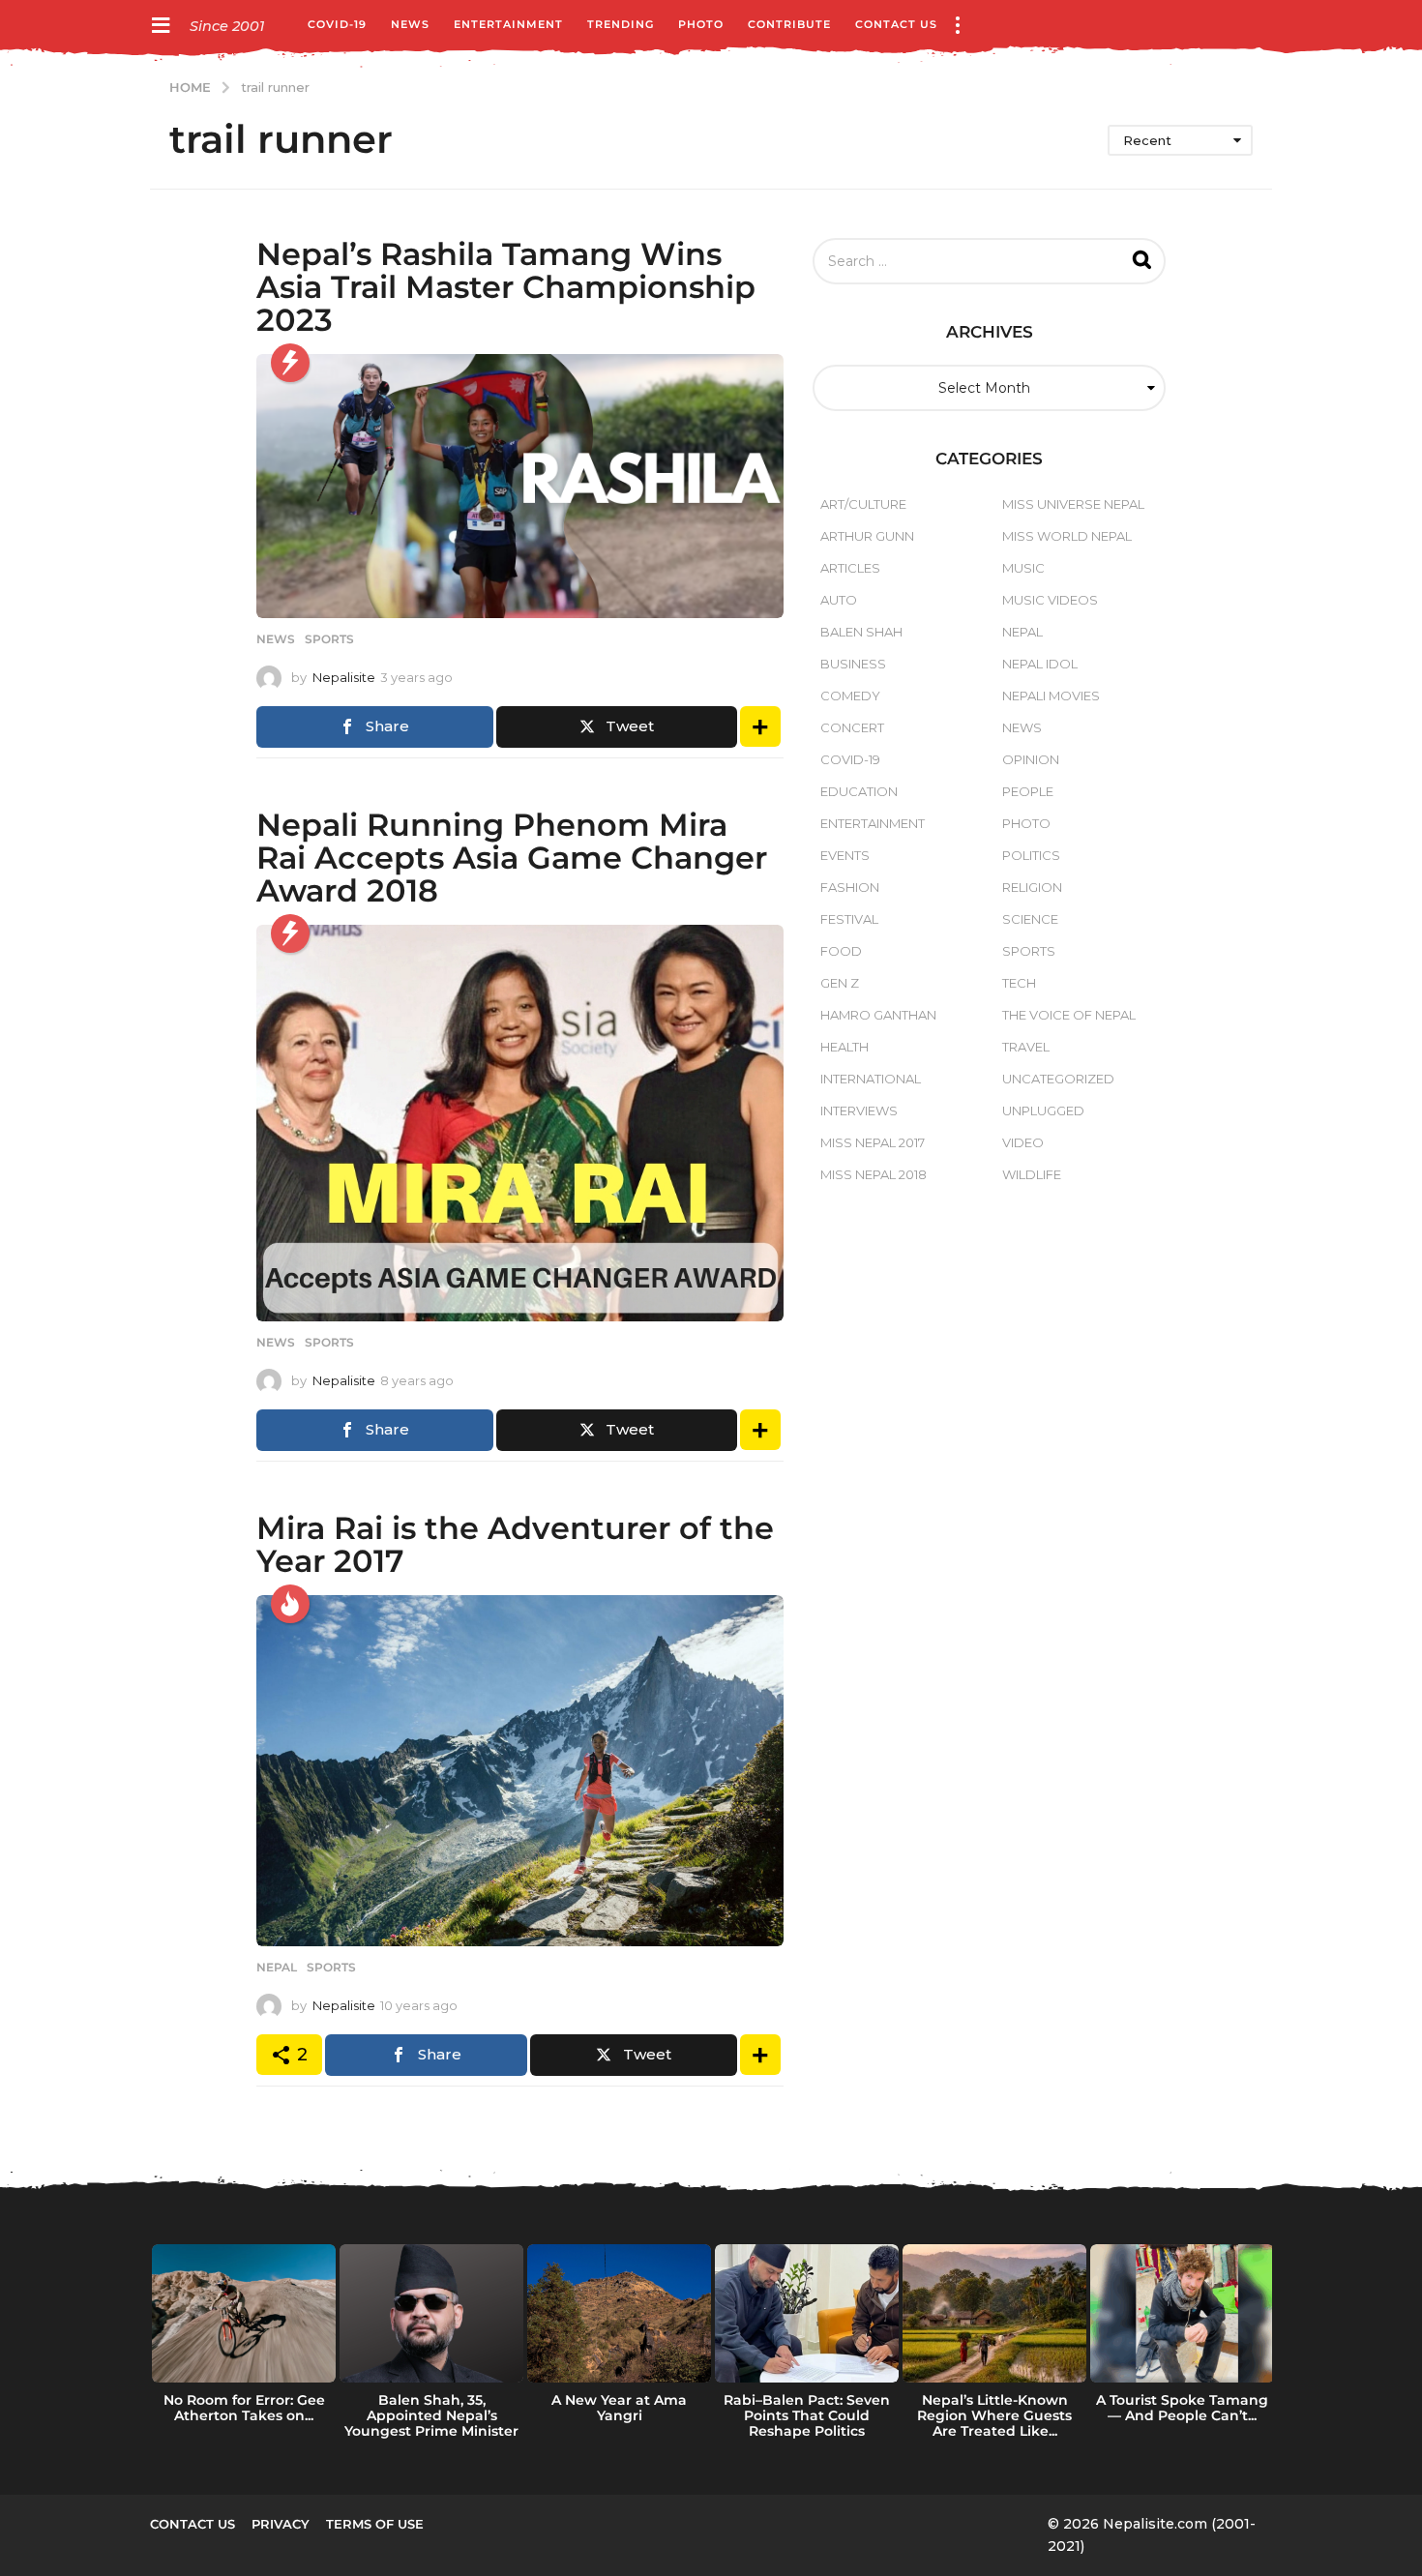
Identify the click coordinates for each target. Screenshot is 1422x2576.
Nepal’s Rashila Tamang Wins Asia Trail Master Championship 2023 (506, 287)
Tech (1019, 983)
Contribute (789, 24)
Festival (849, 919)
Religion (1032, 887)
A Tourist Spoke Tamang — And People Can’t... (1182, 2408)
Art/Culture (863, 504)
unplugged (1043, 1110)
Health (844, 1047)
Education (859, 791)
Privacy (281, 2524)
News (410, 24)
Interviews (859, 1110)
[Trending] (290, 363)
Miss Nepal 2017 (873, 1142)
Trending (621, 24)
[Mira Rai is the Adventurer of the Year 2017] (520, 1771)
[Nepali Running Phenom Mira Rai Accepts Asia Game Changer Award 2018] (520, 1123)
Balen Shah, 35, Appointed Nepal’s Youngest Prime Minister (431, 2415)
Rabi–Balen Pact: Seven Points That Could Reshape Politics (807, 2415)
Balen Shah (861, 632)
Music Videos (1050, 600)
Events (845, 855)
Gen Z (840, 983)
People (1028, 791)
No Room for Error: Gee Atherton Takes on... (244, 2408)
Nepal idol (1040, 664)
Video (1023, 1142)
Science (1030, 919)
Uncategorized (1058, 1079)
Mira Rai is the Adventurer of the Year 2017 (515, 1544)
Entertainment (508, 24)
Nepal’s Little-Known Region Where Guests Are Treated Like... (994, 2415)
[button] (160, 24)
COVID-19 (337, 24)
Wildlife (1032, 1174)
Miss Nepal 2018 (874, 1174)
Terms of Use (375, 2524)
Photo (701, 24)
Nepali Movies (1051, 696)
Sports (329, 639)
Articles (850, 568)
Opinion (1031, 759)
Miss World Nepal (1067, 536)
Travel (1026, 1047)
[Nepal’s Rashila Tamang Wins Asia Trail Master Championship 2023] (520, 486)
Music (1023, 568)
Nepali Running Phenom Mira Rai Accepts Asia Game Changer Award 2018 (512, 858)
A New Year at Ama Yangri (619, 2408)
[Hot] (290, 1604)
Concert (852, 727)
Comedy (850, 696)
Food (841, 951)
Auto (839, 600)
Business (853, 664)
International (871, 1079)
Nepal (277, 1968)
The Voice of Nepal (1069, 1015)
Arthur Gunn (867, 536)
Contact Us (896, 24)
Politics (1031, 855)
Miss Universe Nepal (1073, 504)
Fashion (850, 887)
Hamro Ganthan (878, 1015)
